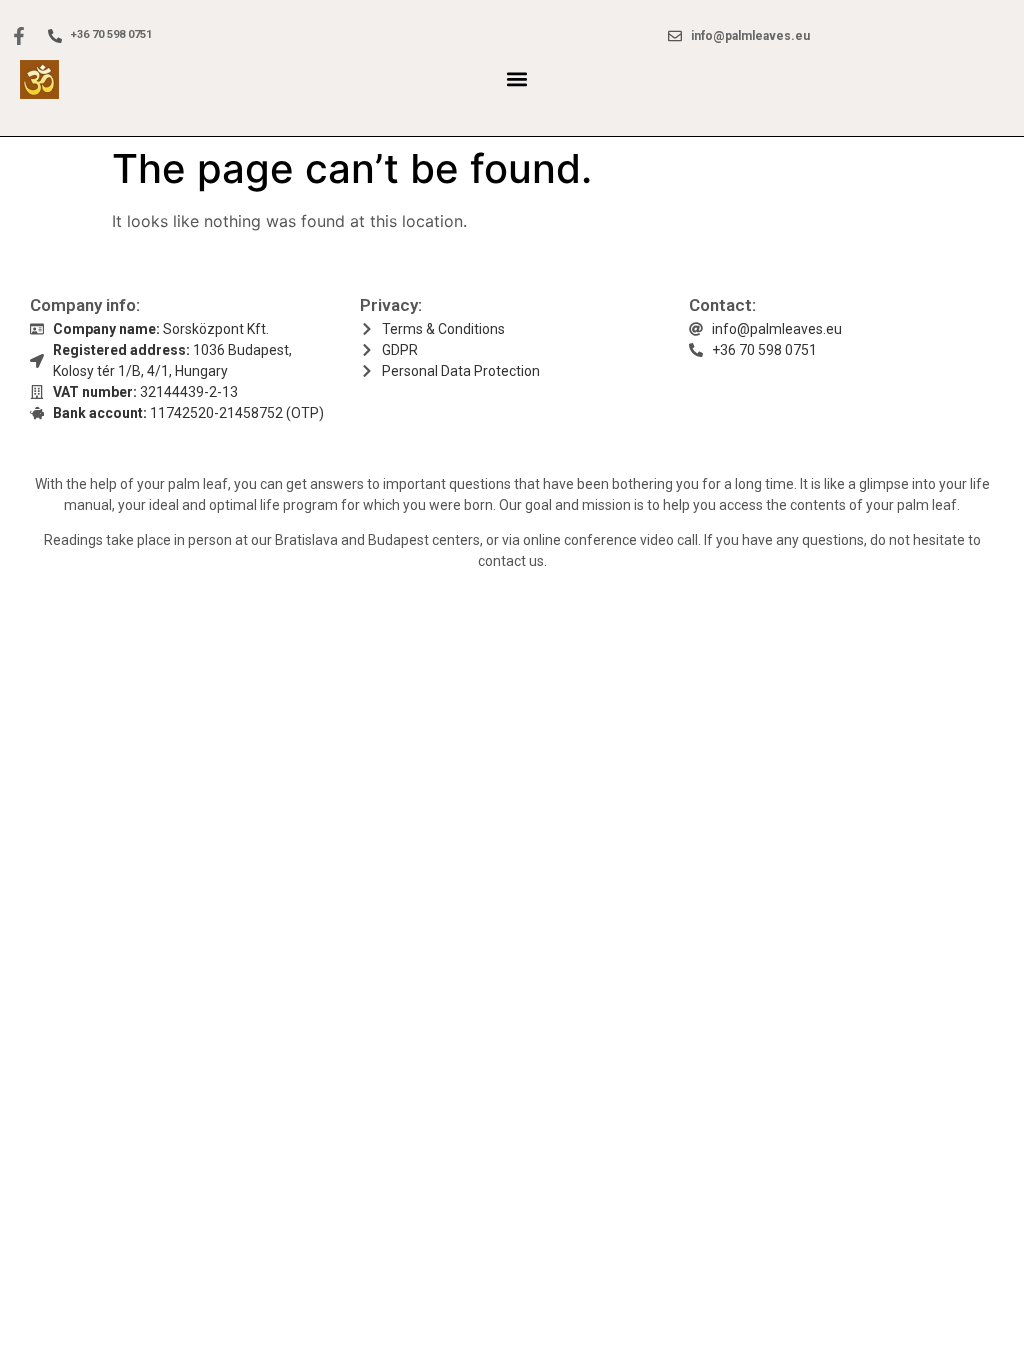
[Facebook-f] (19, 36)
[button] (516, 79)
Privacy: (391, 305)
